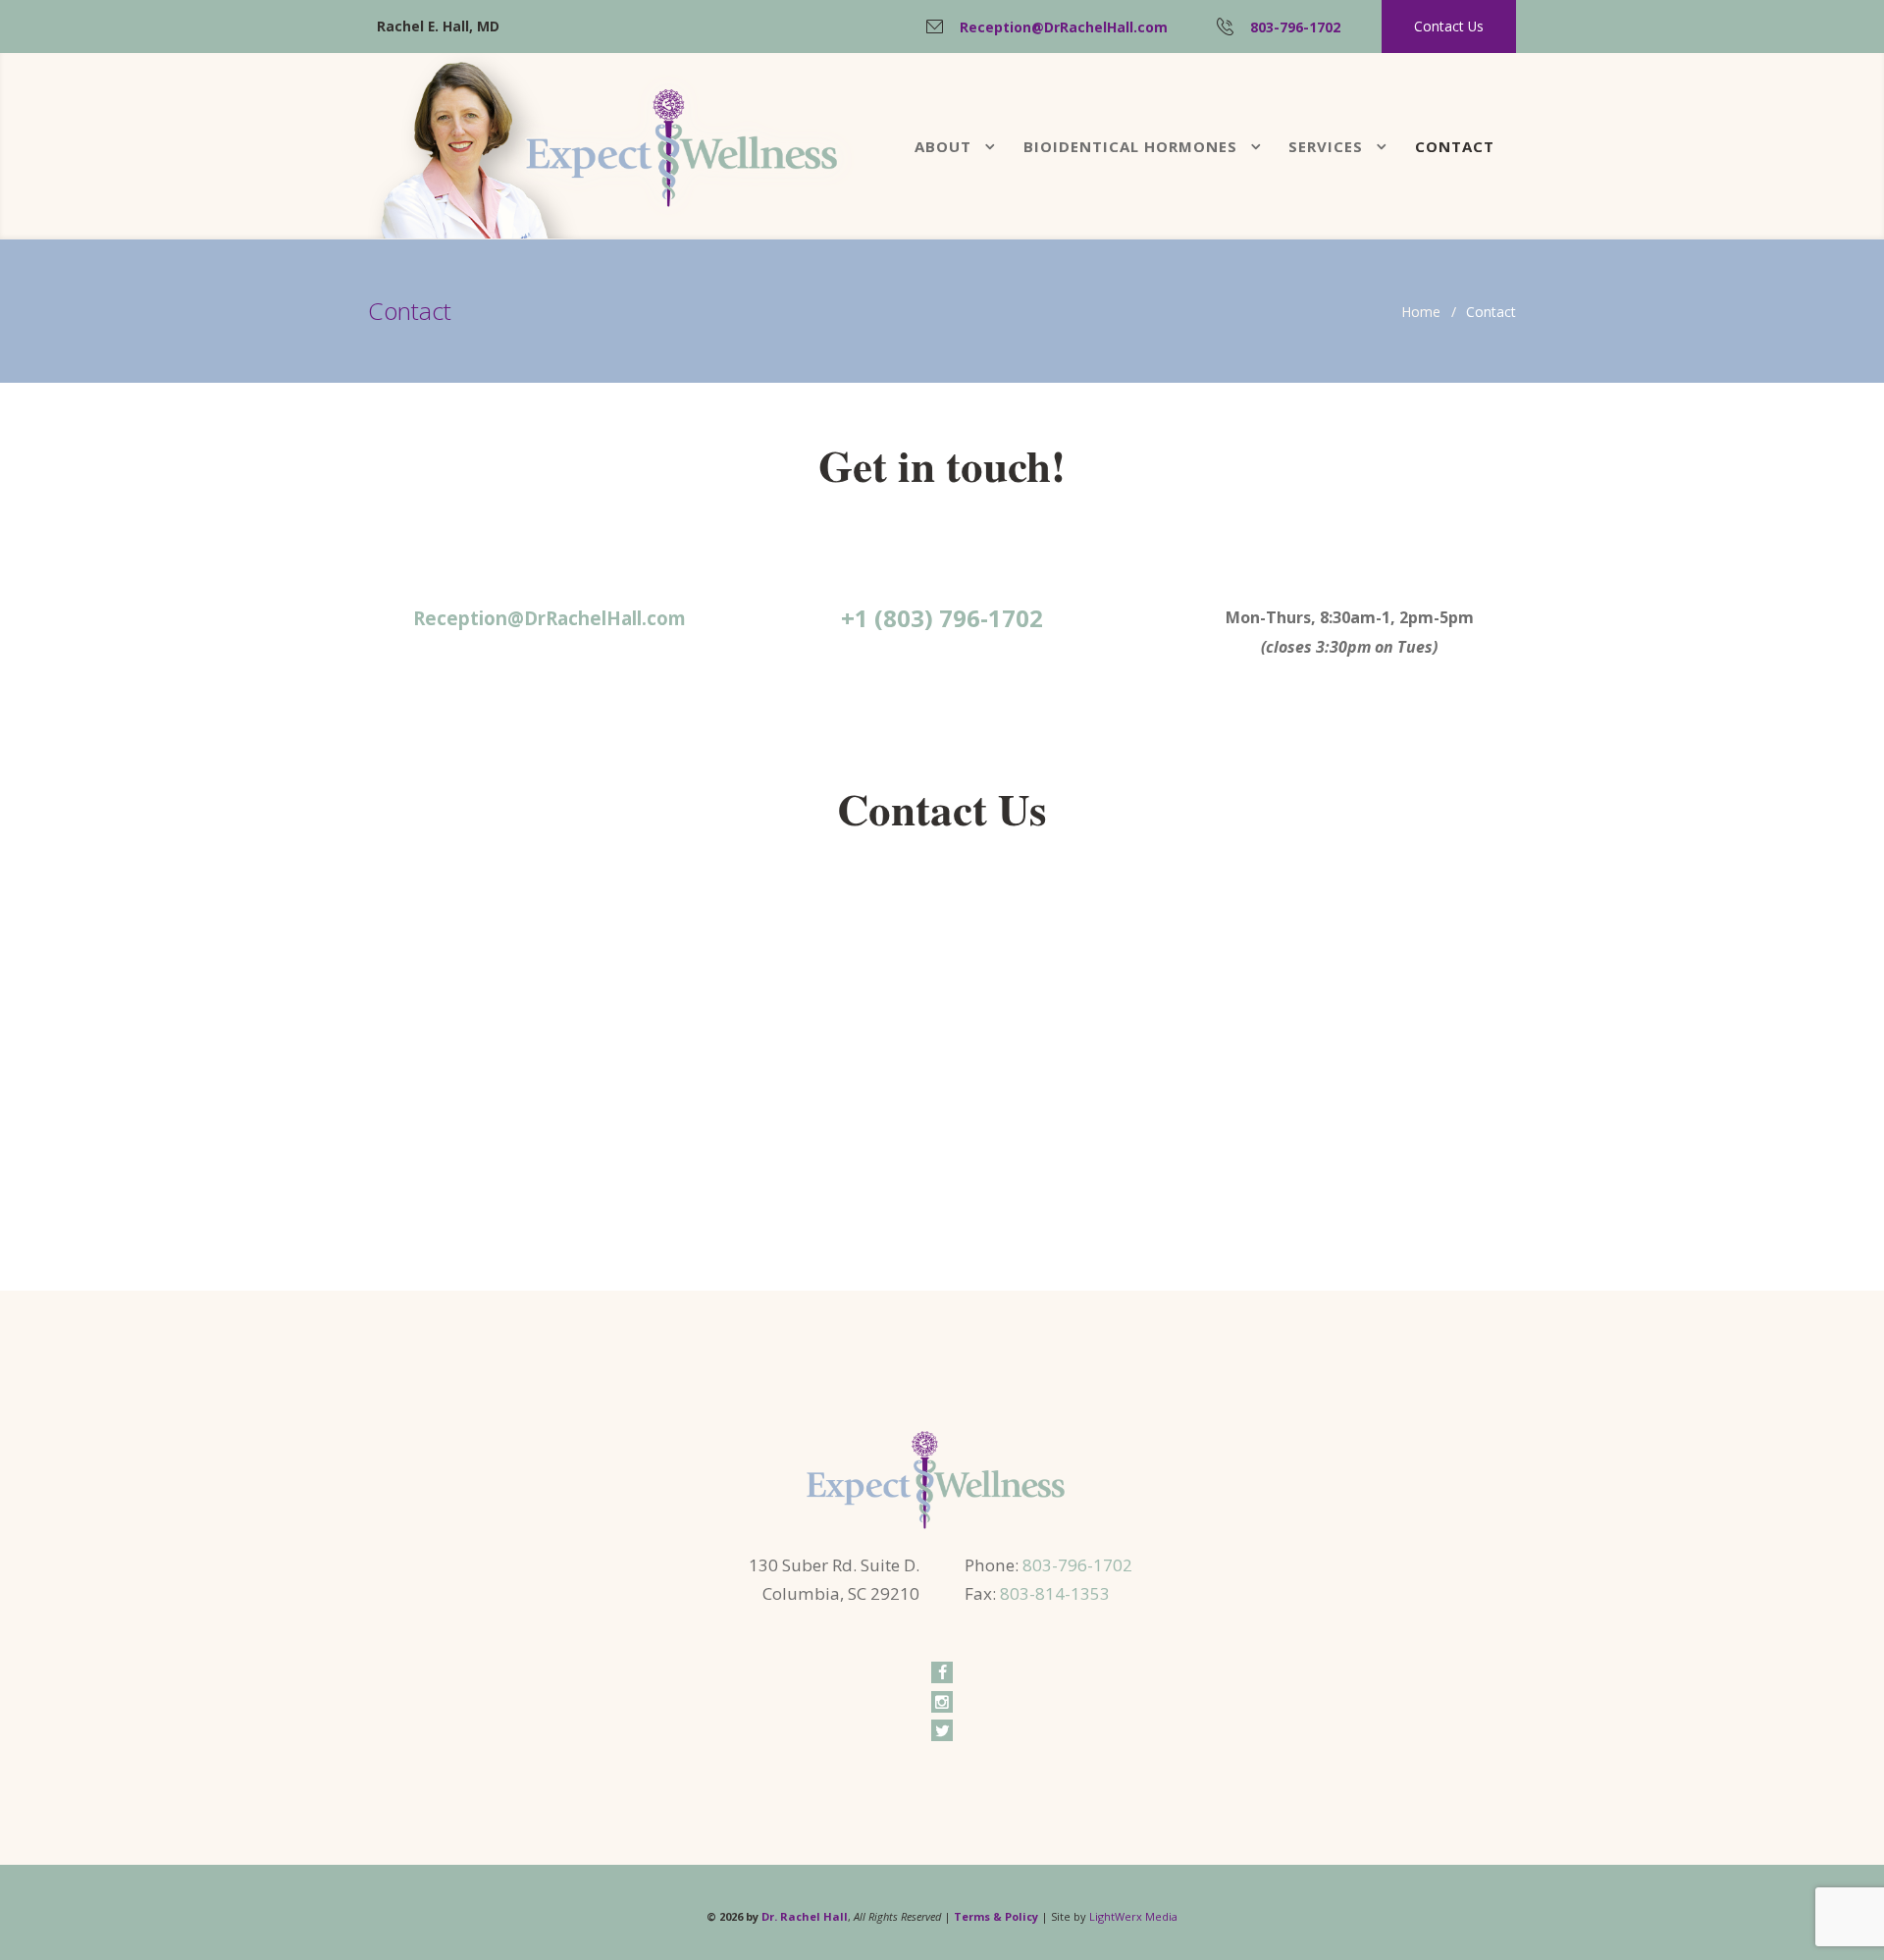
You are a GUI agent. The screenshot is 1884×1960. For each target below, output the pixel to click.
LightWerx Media (1133, 1916)
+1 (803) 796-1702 (942, 618)
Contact (1455, 146)
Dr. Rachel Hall (805, 1916)
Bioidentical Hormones (1130, 146)
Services (1326, 146)
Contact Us (1449, 26)
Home (1421, 312)
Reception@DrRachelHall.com (1064, 27)
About (943, 146)
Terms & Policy (996, 1916)
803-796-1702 (1295, 27)
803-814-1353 (1055, 1593)
